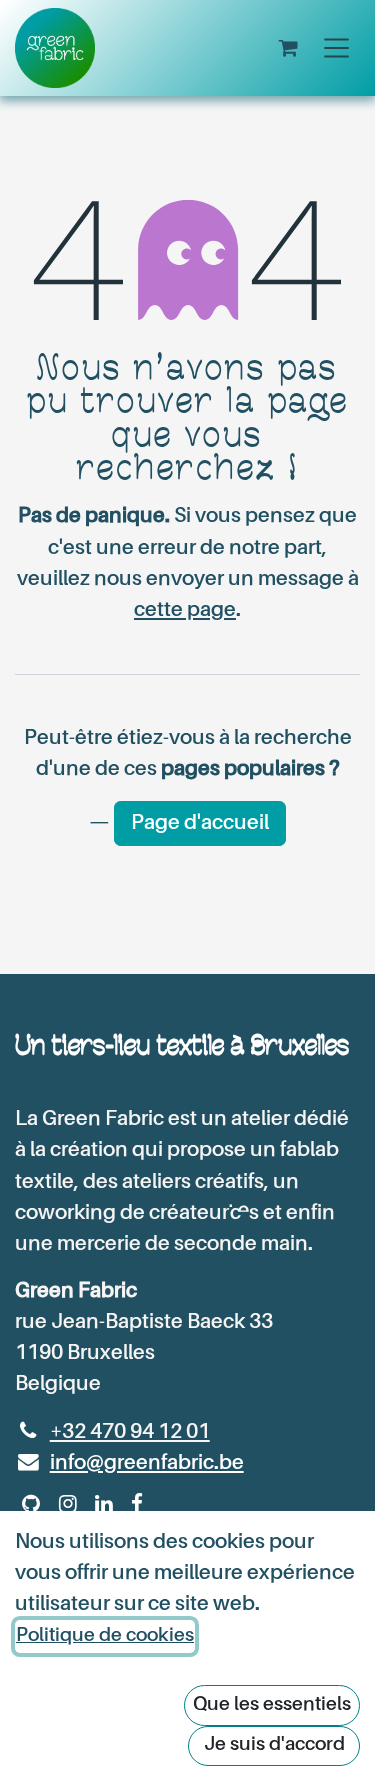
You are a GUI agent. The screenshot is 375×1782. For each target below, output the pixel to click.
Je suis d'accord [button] (274, 1744)
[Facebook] (137, 1504)
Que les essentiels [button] (272, 1704)
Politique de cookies (105, 1635)
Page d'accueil (200, 823)
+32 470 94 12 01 (130, 1432)
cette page (185, 610)
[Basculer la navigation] (336, 47)
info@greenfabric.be (147, 1463)
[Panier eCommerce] (288, 48)
